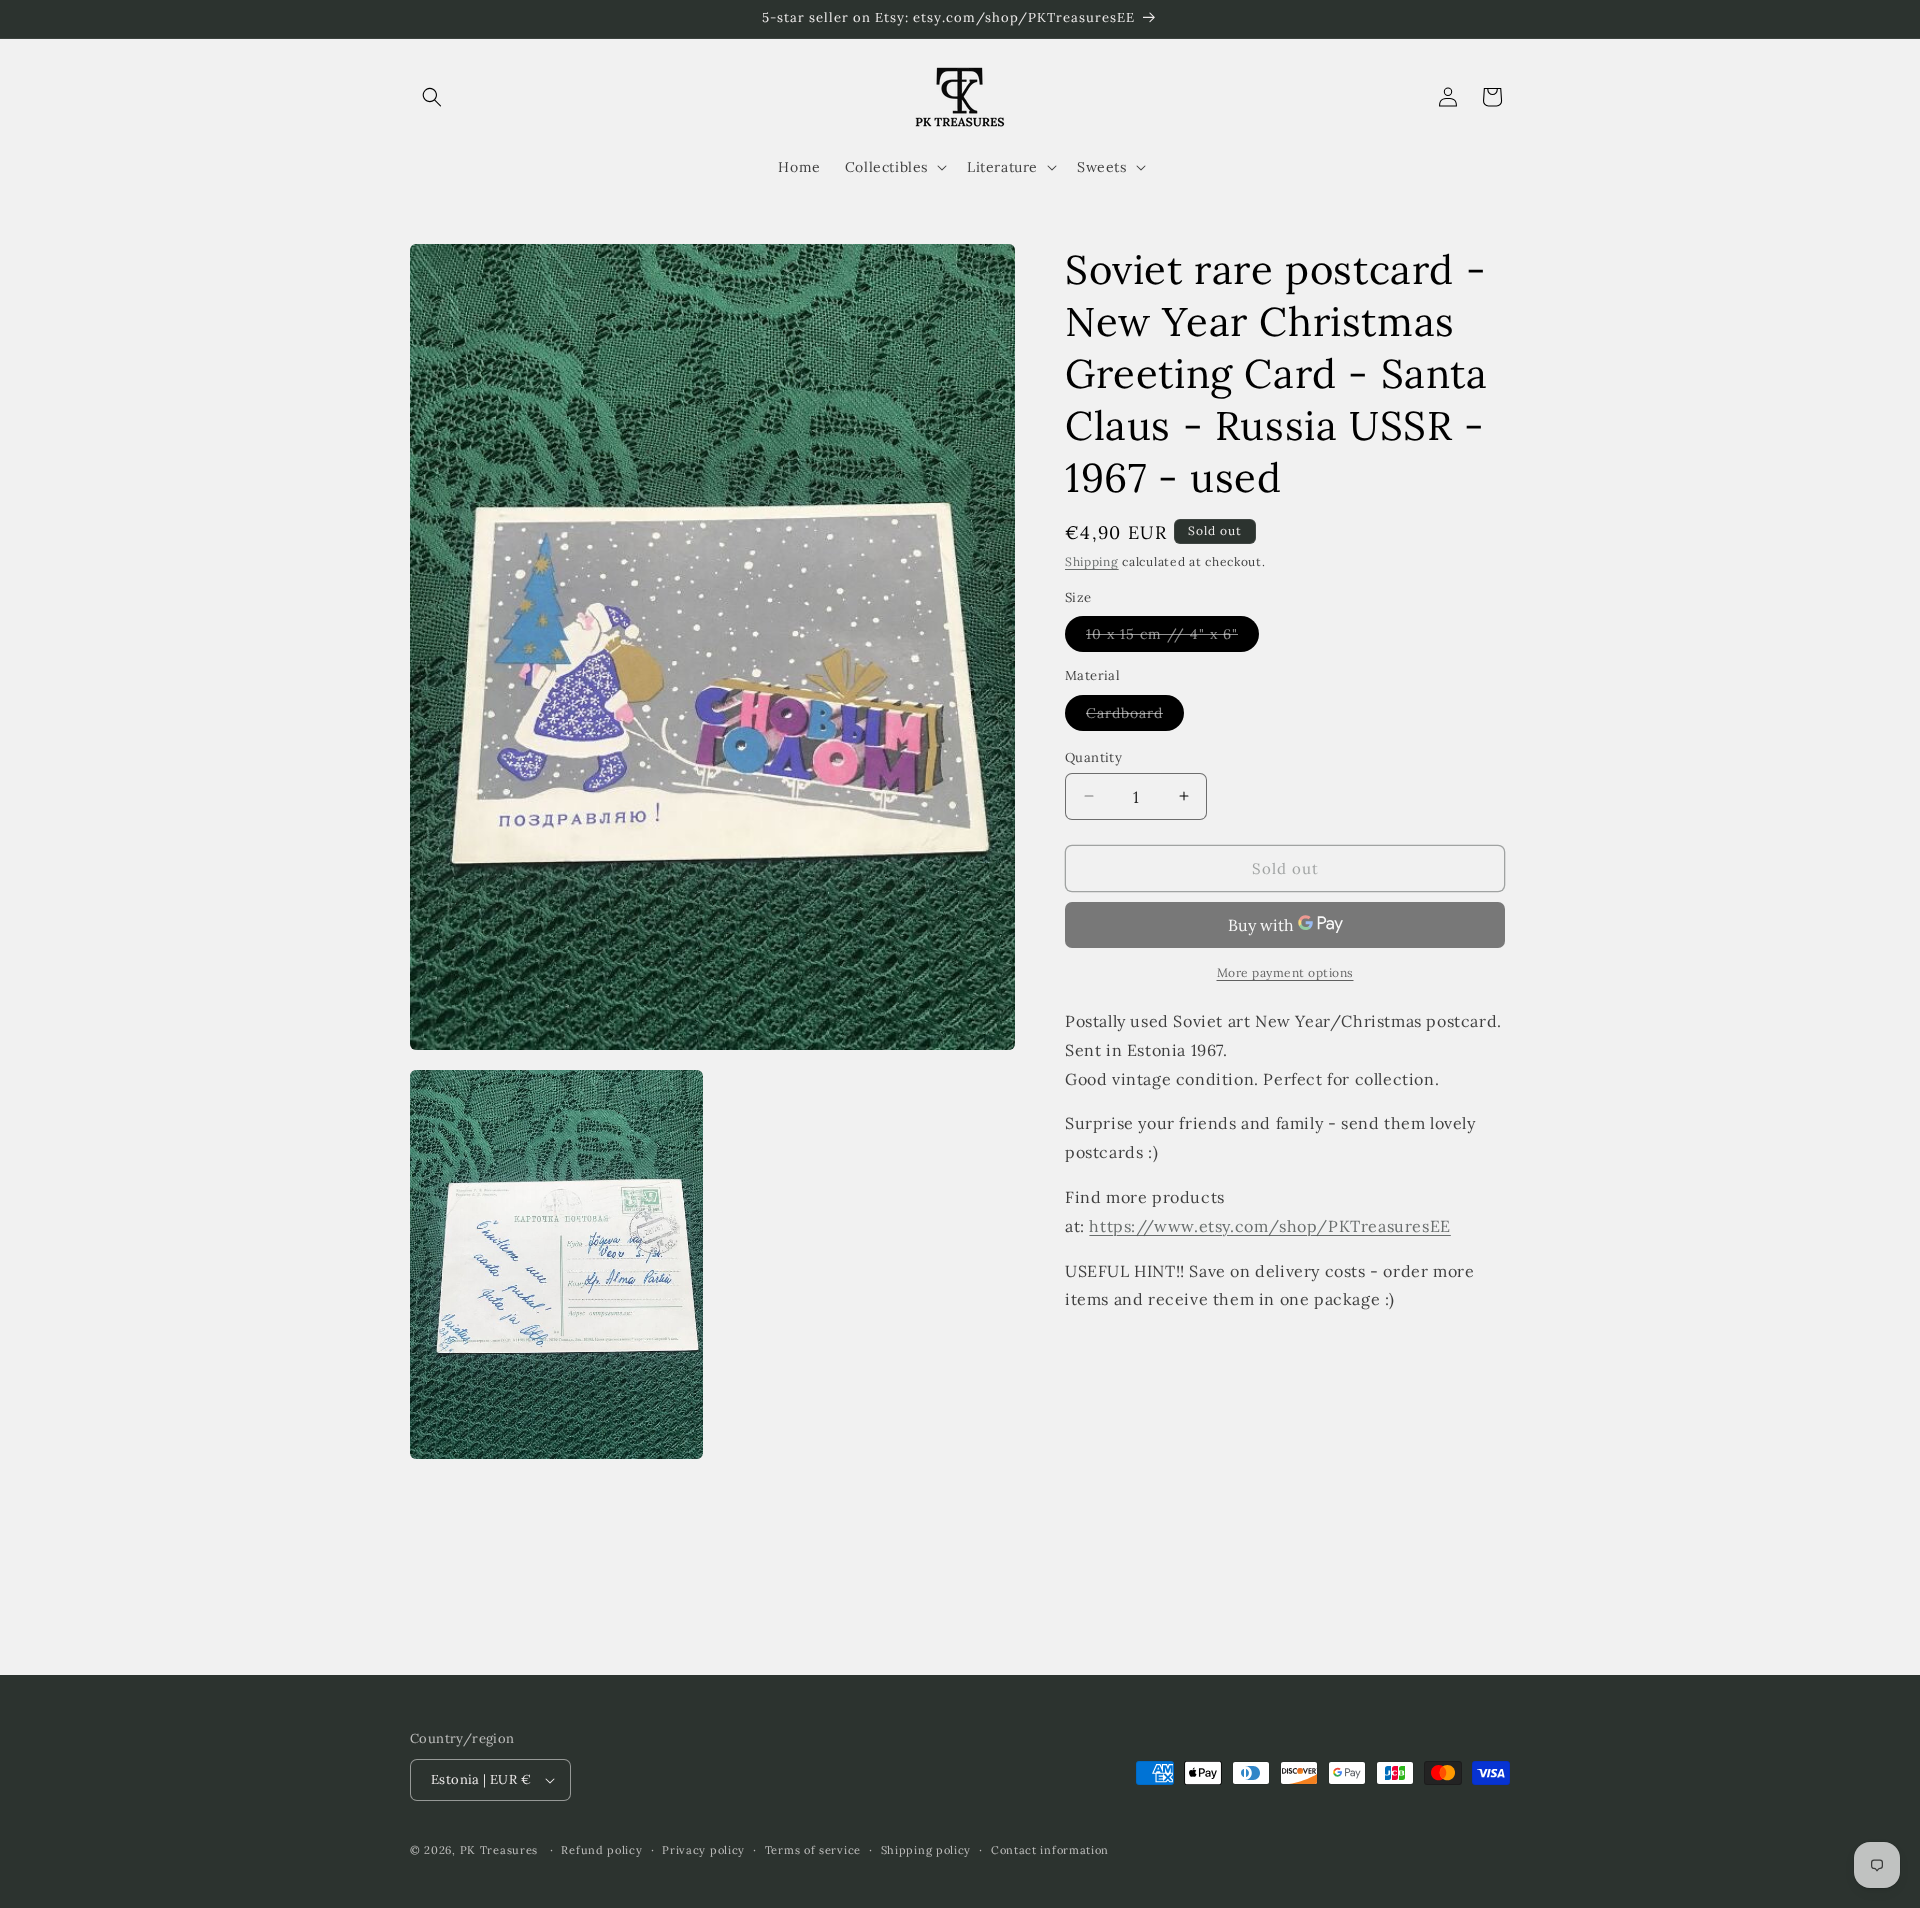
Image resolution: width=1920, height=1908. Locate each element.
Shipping (1092, 561)
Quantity (1093, 756)
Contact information (1050, 1850)
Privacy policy (703, 1850)
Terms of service (813, 1850)
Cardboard (1135, 716)
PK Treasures (499, 1850)
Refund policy (601, 1850)
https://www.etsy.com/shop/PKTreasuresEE (1269, 1225)
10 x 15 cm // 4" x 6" (1172, 638)
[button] (432, 97)
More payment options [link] (1285, 972)
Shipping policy (926, 1850)
